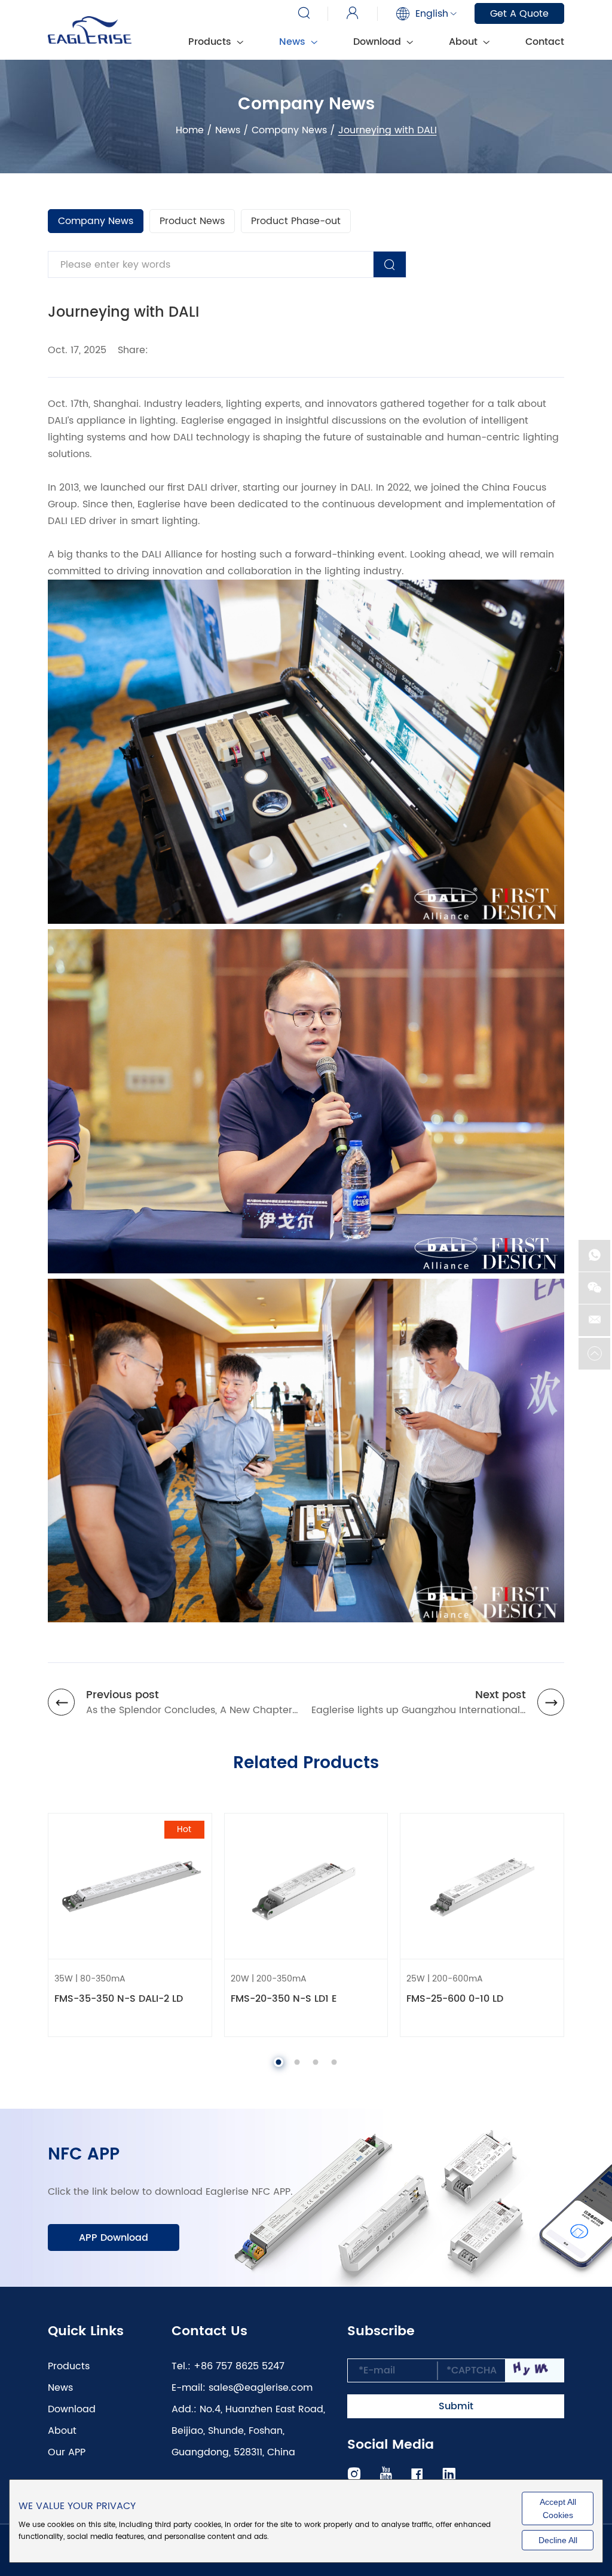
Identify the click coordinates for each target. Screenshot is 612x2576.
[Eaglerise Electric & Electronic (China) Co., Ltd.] (90, 30)
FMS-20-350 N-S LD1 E (284, 1999)
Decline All (558, 2540)
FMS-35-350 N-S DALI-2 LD (119, 1999)
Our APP (67, 2452)
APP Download (114, 2238)
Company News (289, 130)
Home (190, 130)
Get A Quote (519, 14)
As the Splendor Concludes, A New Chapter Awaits (189, 1710)
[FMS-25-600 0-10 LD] (482, 1886)
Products (69, 2366)
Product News (192, 221)
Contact (545, 42)
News (294, 42)
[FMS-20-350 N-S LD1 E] (306, 1886)
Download (379, 42)
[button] (279, 2062)
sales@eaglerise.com (261, 2388)
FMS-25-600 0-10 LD (455, 1999)
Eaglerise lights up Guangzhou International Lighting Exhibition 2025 (416, 1710)
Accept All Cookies (558, 2508)
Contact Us (209, 2332)
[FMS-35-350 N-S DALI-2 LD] (130, 1886)
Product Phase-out (296, 221)
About (465, 42)
